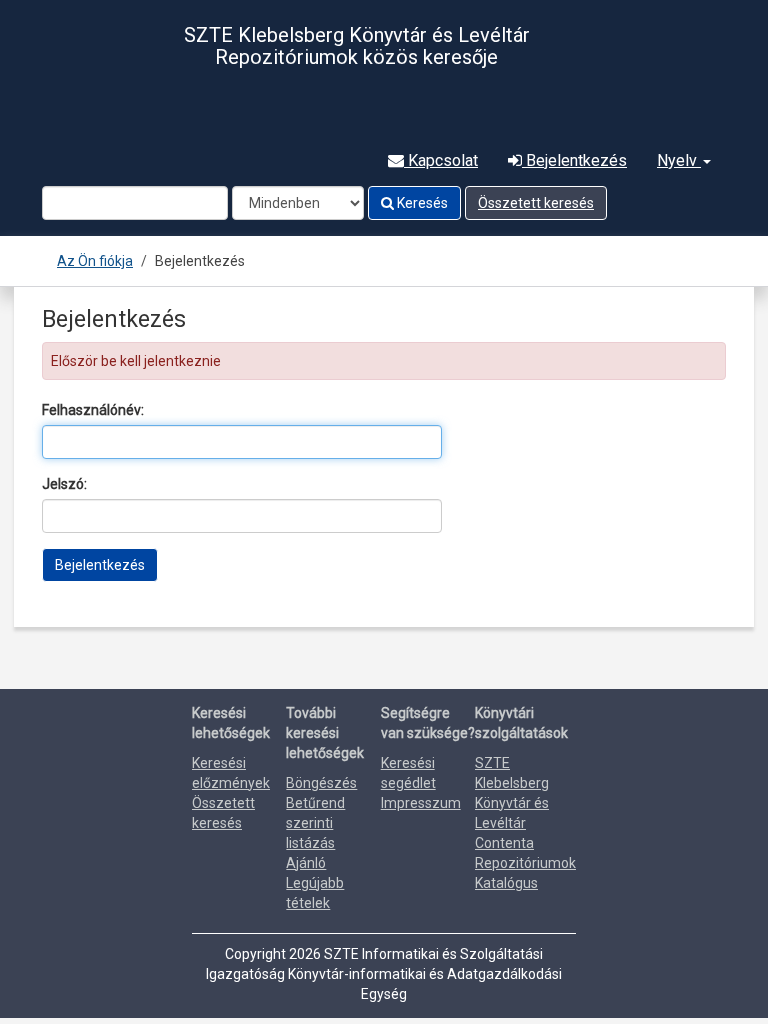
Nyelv (679, 160)
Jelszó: (64, 484)
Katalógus (506, 883)
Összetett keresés (536, 203)
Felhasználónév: (93, 410)
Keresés (421, 203)
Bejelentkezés (574, 160)
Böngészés (321, 783)
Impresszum (421, 803)
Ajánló (306, 863)
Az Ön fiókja (95, 261)
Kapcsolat (441, 160)
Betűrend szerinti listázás (315, 823)
